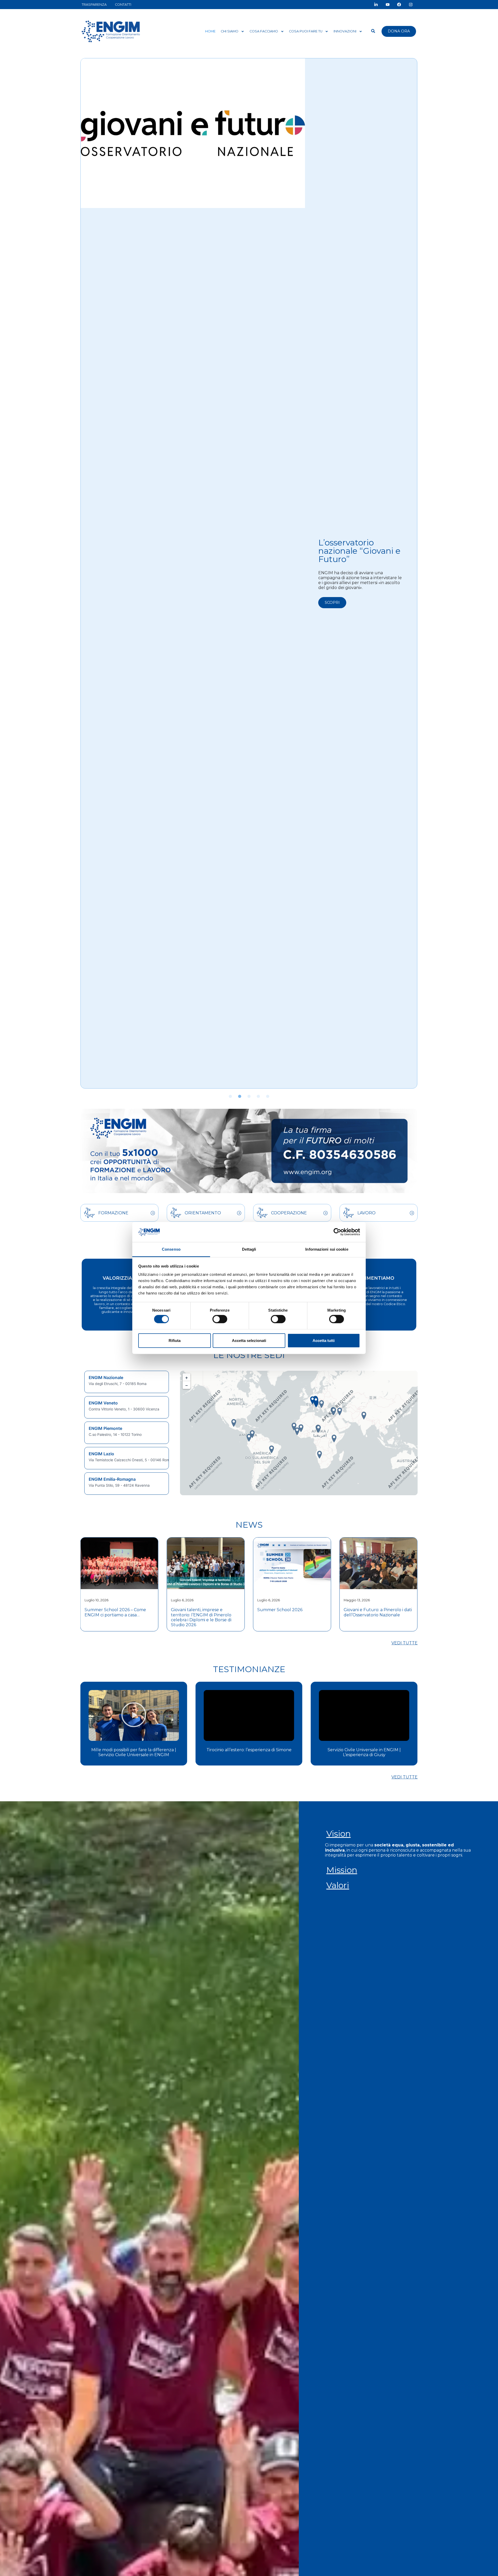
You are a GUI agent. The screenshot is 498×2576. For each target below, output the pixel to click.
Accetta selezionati (249, 1340)
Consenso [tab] (171, 1249)
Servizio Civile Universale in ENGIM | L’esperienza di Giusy (249, 1752)
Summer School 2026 (193, 1610)
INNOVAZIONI (345, 31)
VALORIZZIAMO (122, 1278)
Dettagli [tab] (249, 1249)
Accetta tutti (324, 1340)
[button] (230, 1096)
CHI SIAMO (230, 31)
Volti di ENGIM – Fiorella (351, 541)
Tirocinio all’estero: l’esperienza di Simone (134, 1750)
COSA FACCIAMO (264, 31)
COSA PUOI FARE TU (306, 31)
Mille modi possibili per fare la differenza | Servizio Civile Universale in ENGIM (364, 1752)
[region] (127, 1433)
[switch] (220, 1319)
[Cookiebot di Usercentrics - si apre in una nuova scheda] (337, 1232)
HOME (210, 31)
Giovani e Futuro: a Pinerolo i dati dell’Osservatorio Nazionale (291, 1612)
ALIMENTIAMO (376, 1278)
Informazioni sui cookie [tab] (327, 1249)
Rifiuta (175, 1340)
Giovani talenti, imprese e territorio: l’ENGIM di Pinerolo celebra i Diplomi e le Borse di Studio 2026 (115, 1617)
